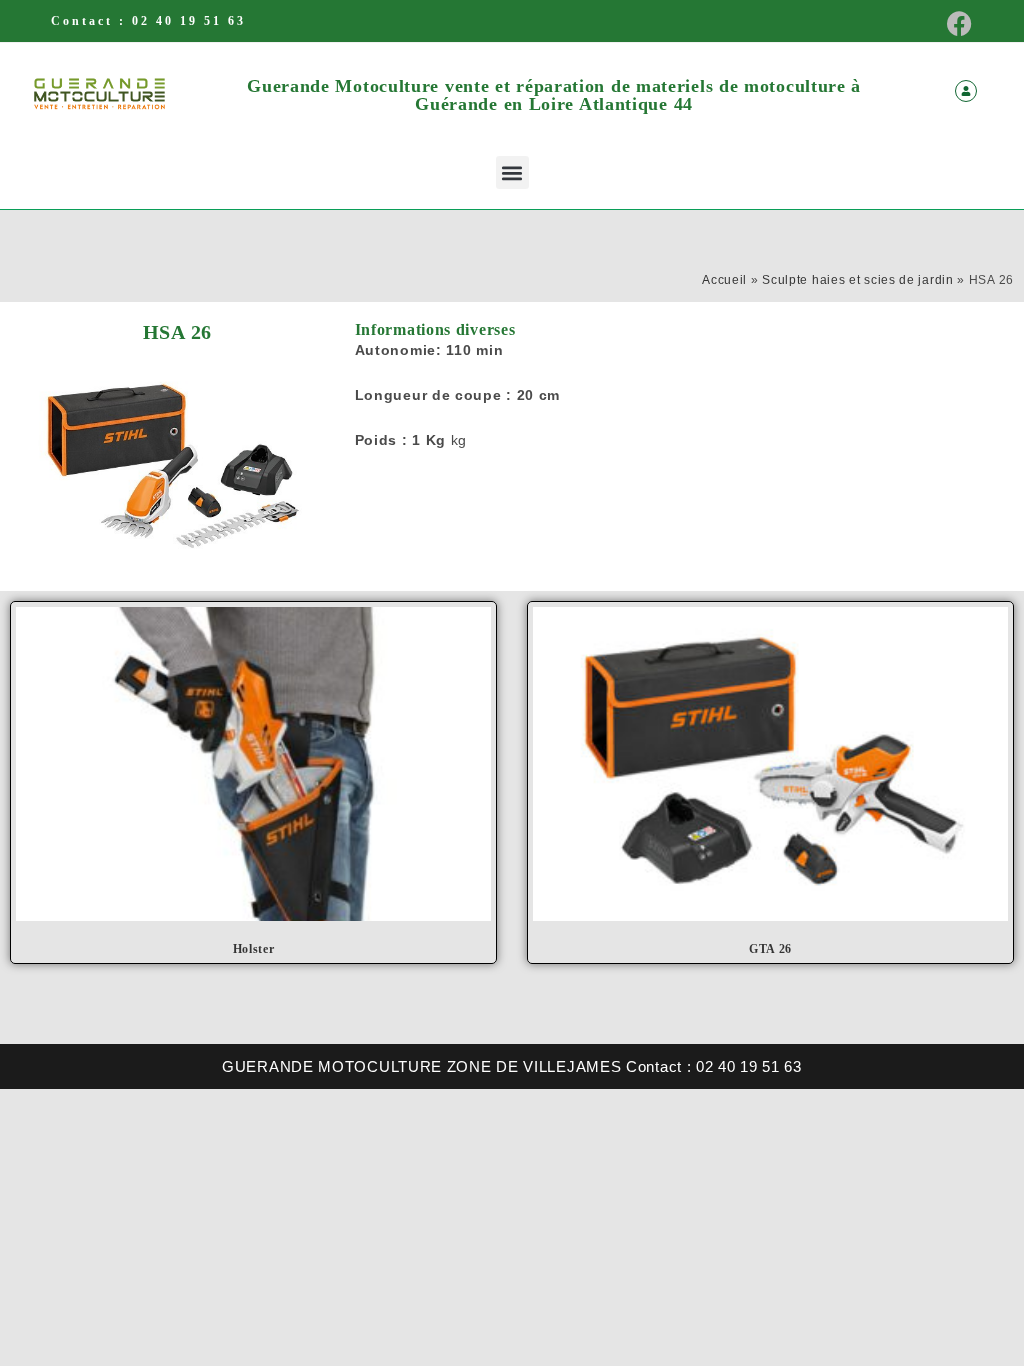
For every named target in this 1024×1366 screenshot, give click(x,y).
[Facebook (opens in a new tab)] (953, 23)
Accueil (724, 280)
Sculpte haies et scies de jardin (857, 280)
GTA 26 (770, 949)
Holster (254, 949)
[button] (512, 172)
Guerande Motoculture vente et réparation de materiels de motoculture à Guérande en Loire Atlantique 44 (554, 95)
